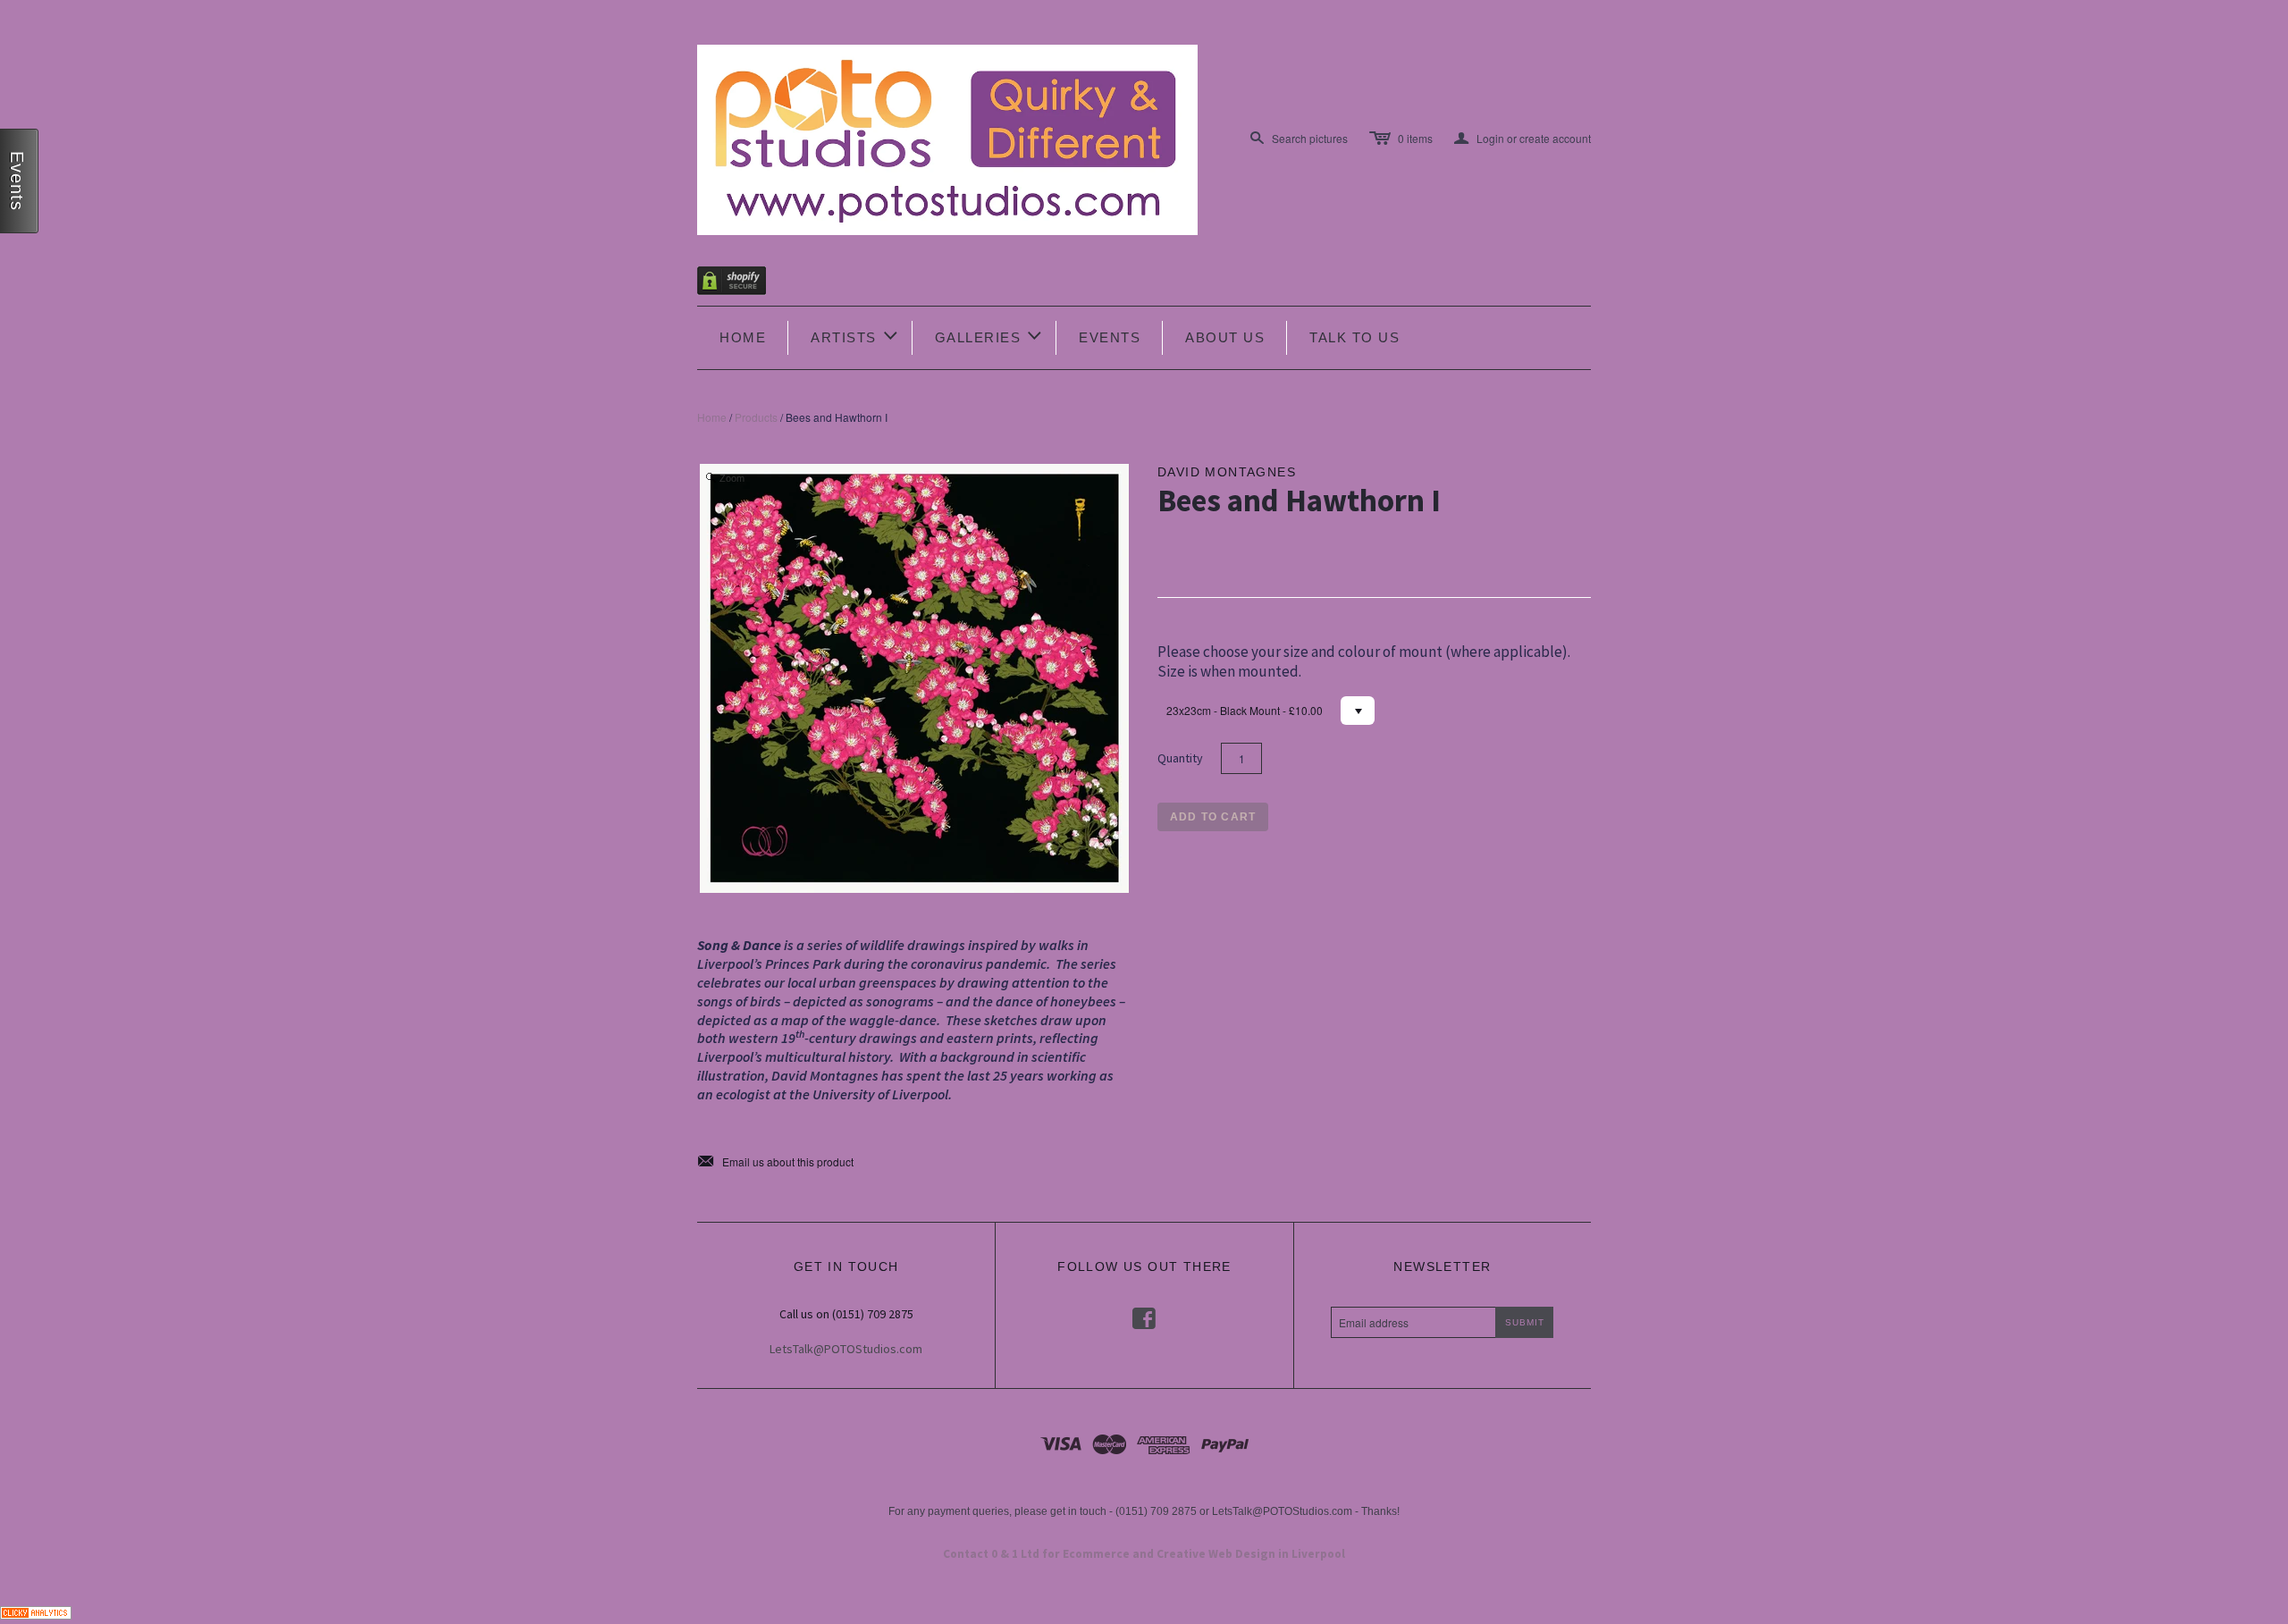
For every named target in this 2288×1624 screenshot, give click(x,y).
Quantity (1180, 758)
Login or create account (1523, 139)
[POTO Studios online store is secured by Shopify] (743, 284)
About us (1225, 337)
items (1415, 138)
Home (743, 337)
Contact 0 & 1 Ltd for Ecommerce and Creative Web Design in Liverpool (1144, 1554)
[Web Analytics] (36, 1610)
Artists (855, 336)
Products (756, 417)
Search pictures (1310, 138)
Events (1110, 337)
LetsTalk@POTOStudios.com (846, 1349)
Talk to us (1354, 337)
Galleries (990, 336)
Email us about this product (775, 1162)
